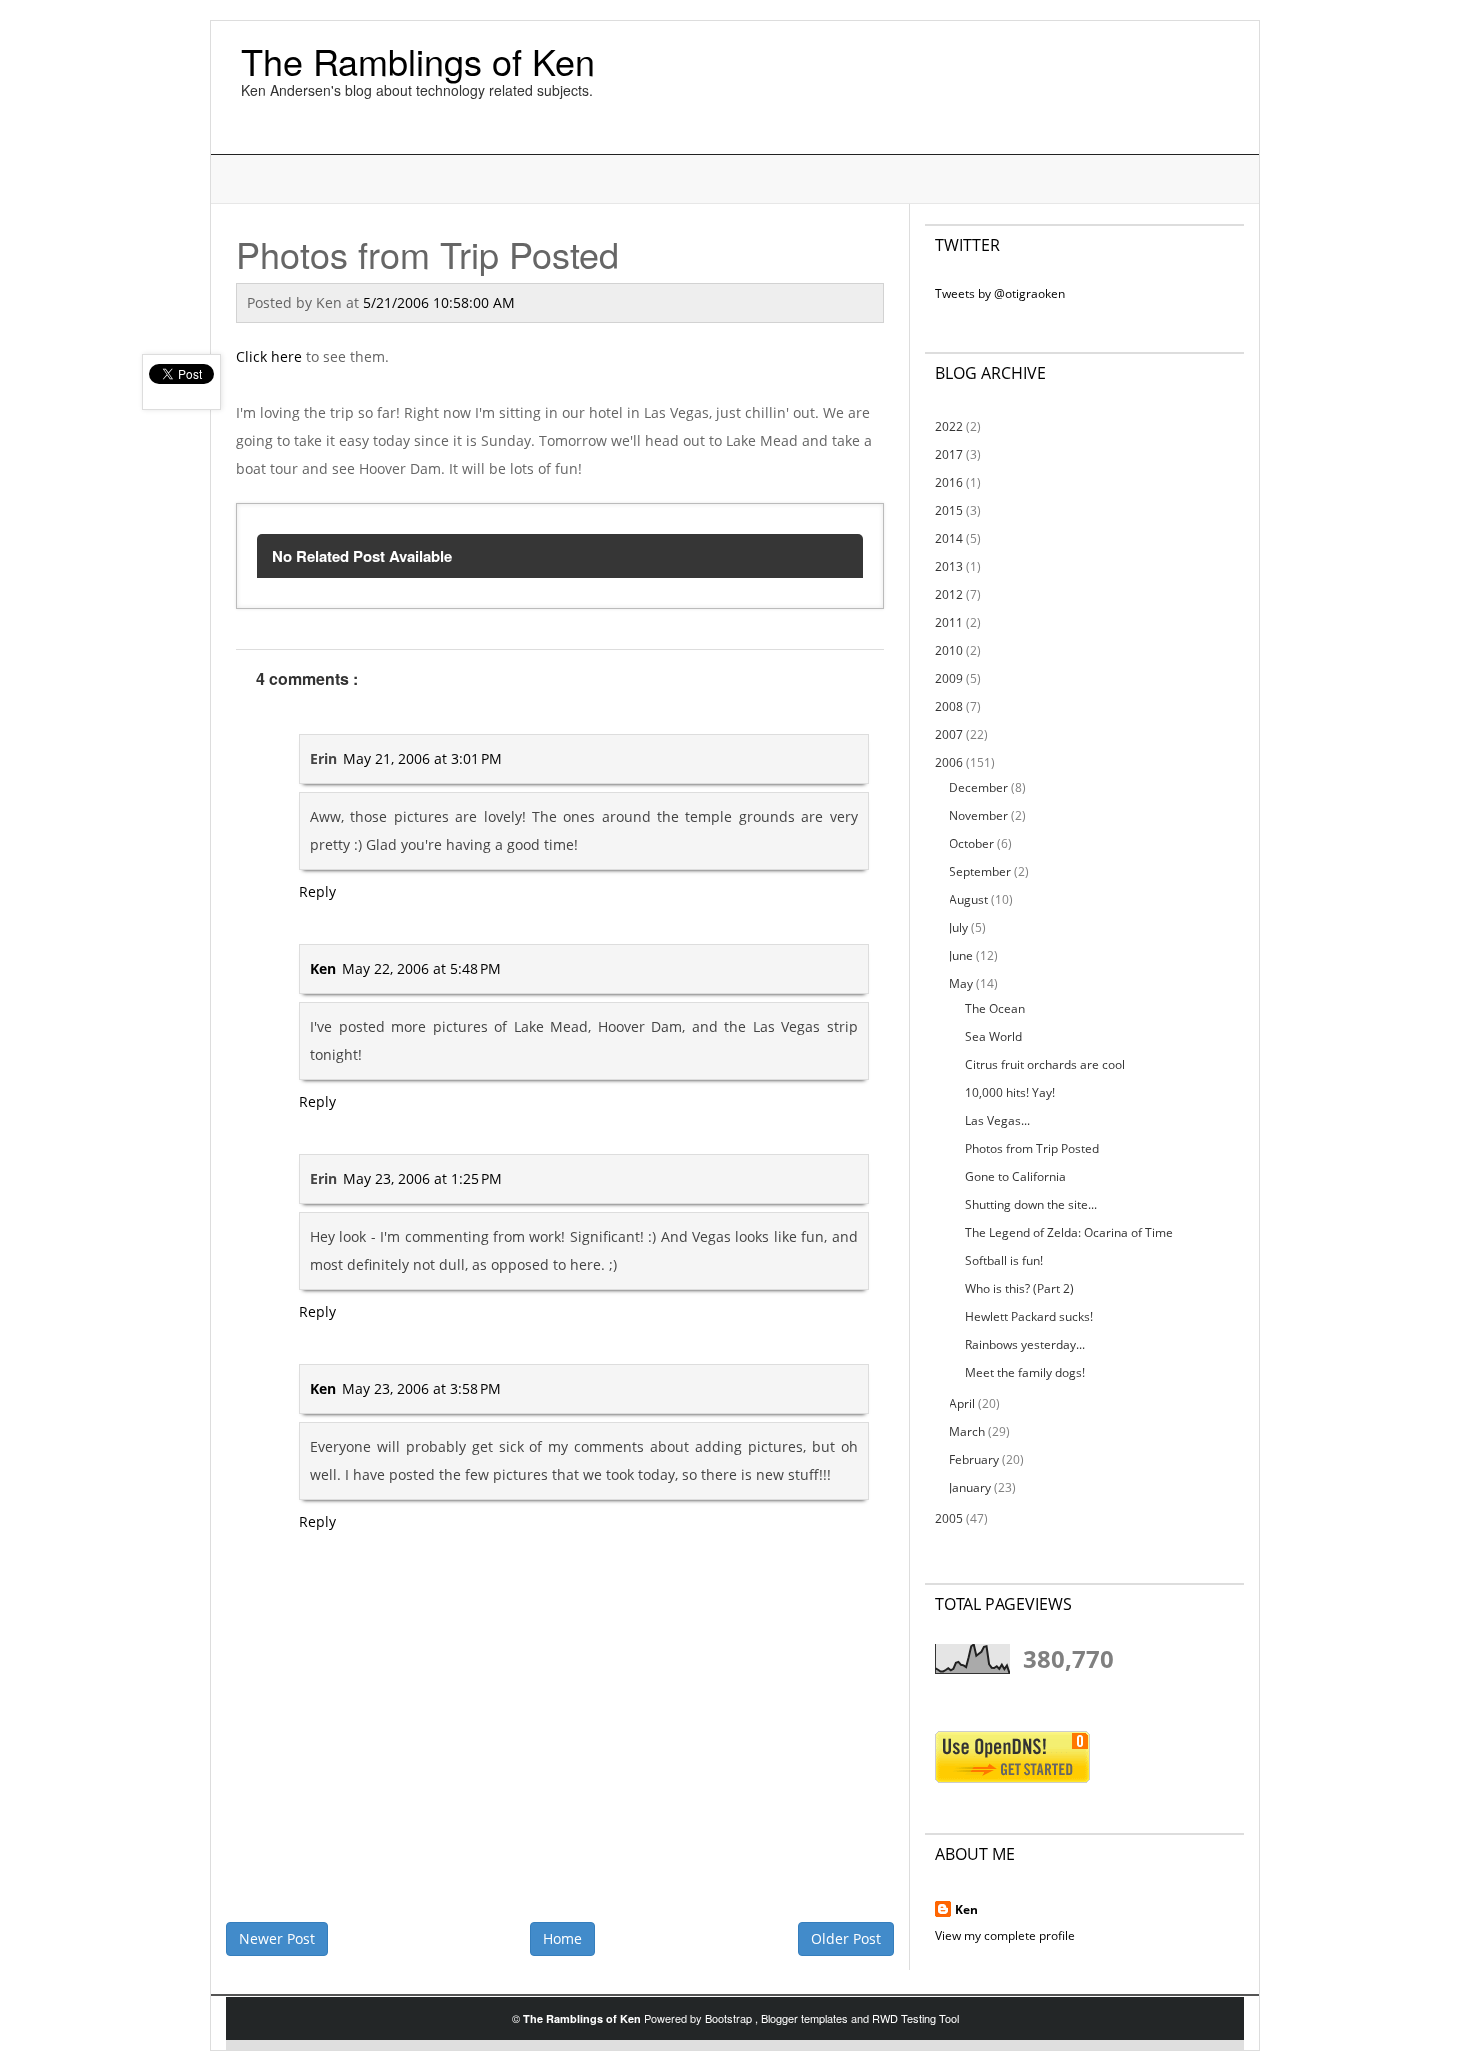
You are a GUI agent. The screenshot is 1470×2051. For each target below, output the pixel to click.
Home (562, 1938)
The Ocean (995, 1008)
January (970, 1487)
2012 (949, 594)
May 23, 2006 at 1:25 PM (422, 1178)
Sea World (993, 1036)
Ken (323, 968)
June (961, 955)
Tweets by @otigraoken (1000, 293)
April (962, 1403)
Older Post (846, 1938)
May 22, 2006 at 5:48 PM (421, 968)
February (974, 1459)
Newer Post (277, 1938)
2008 (949, 706)
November (978, 815)
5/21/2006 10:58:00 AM (439, 302)
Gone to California (1015, 1176)
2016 (949, 482)
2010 (949, 650)
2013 (949, 566)
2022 (949, 426)
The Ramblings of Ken (418, 60)
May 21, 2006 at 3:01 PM (422, 758)
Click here (269, 356)
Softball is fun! (1004, 1260)
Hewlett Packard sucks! (1029, 1316)
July (958, 927)
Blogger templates (806, 2018)
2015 (949, 510)
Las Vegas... (997, 1120)
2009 (949, 678)
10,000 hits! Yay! (1010, 1092)
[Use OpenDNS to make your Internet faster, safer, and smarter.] (1012, 1756)
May (961, 983)
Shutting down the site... (1031, 1204)
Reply (317, 891)
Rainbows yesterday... (1025, 1344)
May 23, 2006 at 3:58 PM (421, 1388)
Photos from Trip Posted (1032, 1148)
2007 (949, 734)
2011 (949, 622)
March (967, 1431)
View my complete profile (1005, 1935)
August (968, 899)
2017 (949, 454)
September (980, 871)
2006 (949, 762)
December (978, 787)
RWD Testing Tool (915, 2018)
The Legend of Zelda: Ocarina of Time (1069, 1232)
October (971, 843)
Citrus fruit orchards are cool (1045, 1064)
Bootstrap (730, 2018)
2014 (949, 538)
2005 (949, 1518)
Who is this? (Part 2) (1019, 1288)
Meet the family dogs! (1025, 1372)
